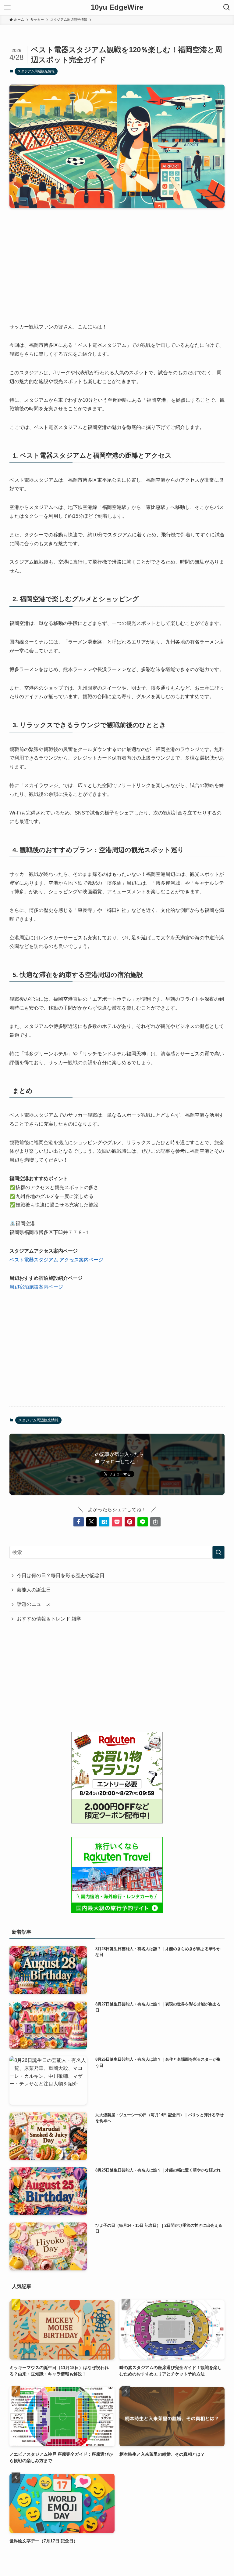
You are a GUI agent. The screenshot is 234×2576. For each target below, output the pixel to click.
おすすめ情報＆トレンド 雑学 (49, 1619)
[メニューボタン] (7, 7)
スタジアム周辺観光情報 (36, 71)
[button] (79, 1522)
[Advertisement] (117, 260)
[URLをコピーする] (155, 1522)
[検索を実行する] (218, 1552)
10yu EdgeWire (117, 7)
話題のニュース (34, 1604)
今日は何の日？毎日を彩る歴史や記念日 (61, 1575)
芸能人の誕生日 (34, 1590)
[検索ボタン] (227, 7)
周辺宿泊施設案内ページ (36, 1287)
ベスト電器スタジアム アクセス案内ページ (56, 1260)
